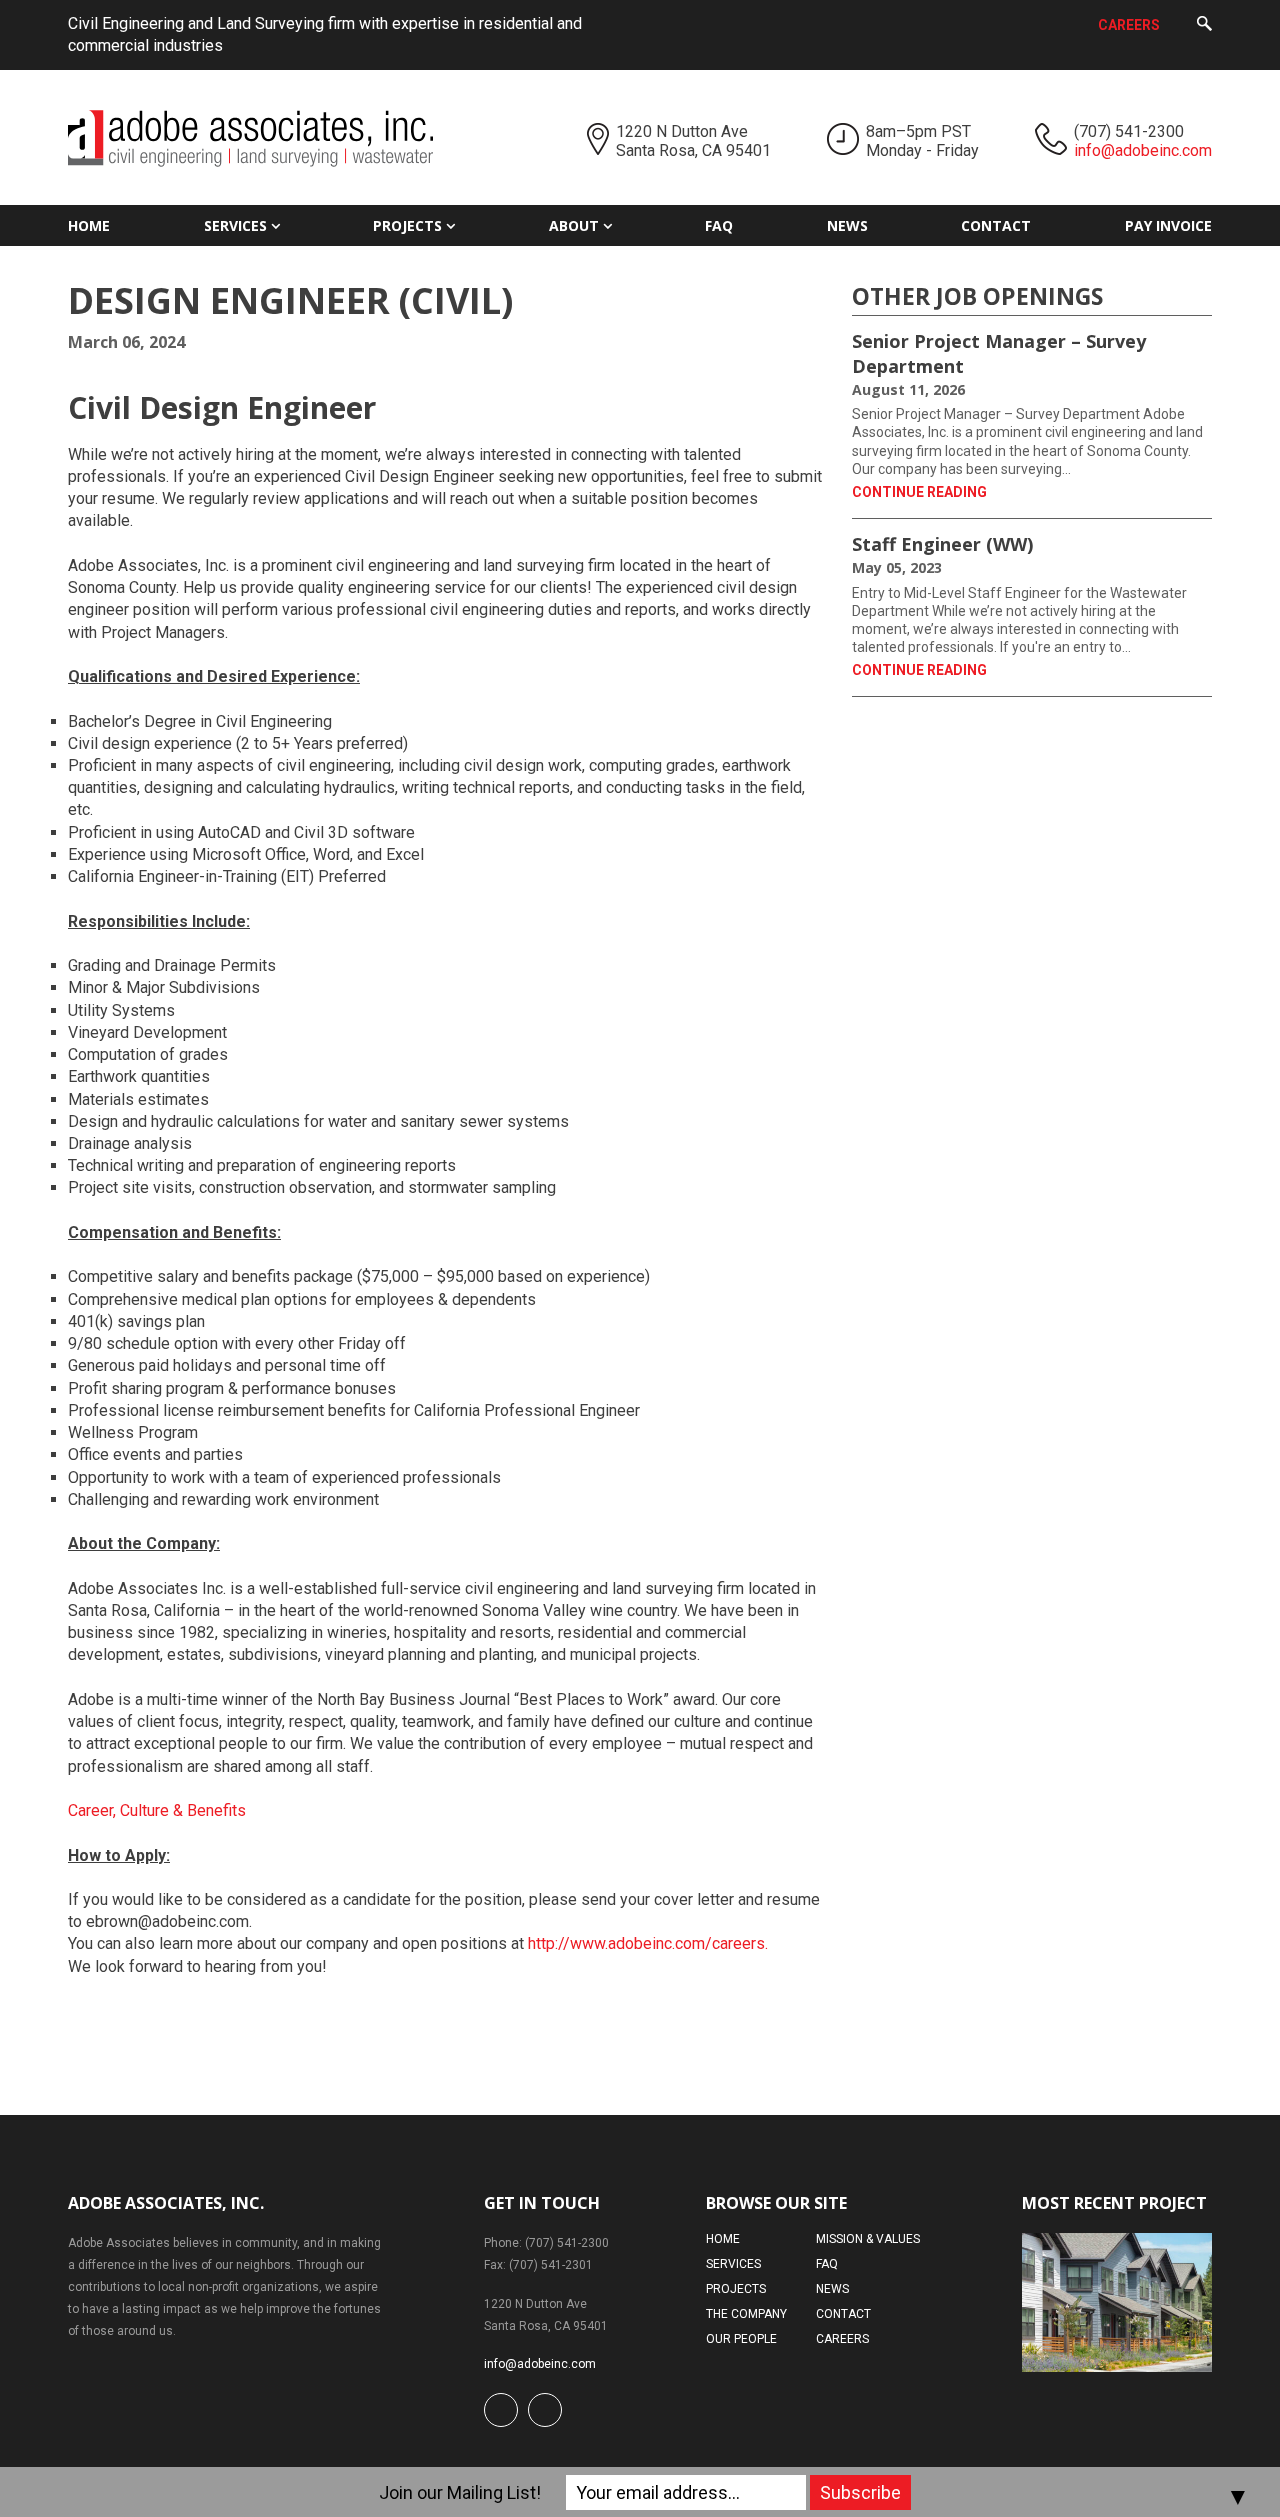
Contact (996, 225)
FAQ (719, 225)
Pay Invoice (1168, 225)
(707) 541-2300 (1129, 131)
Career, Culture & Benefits (157, 1810)
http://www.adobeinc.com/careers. (648, 1943)
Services (235, 225)
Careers (1129, 25)
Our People (741, 2339)
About (574, 225)
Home (89, 225)
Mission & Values (868, 2239)
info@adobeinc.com (1143, 150)
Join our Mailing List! (460, 2492)
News (847, 225)
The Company (746, 2314)
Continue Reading (919, 492)
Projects (407, 225)
